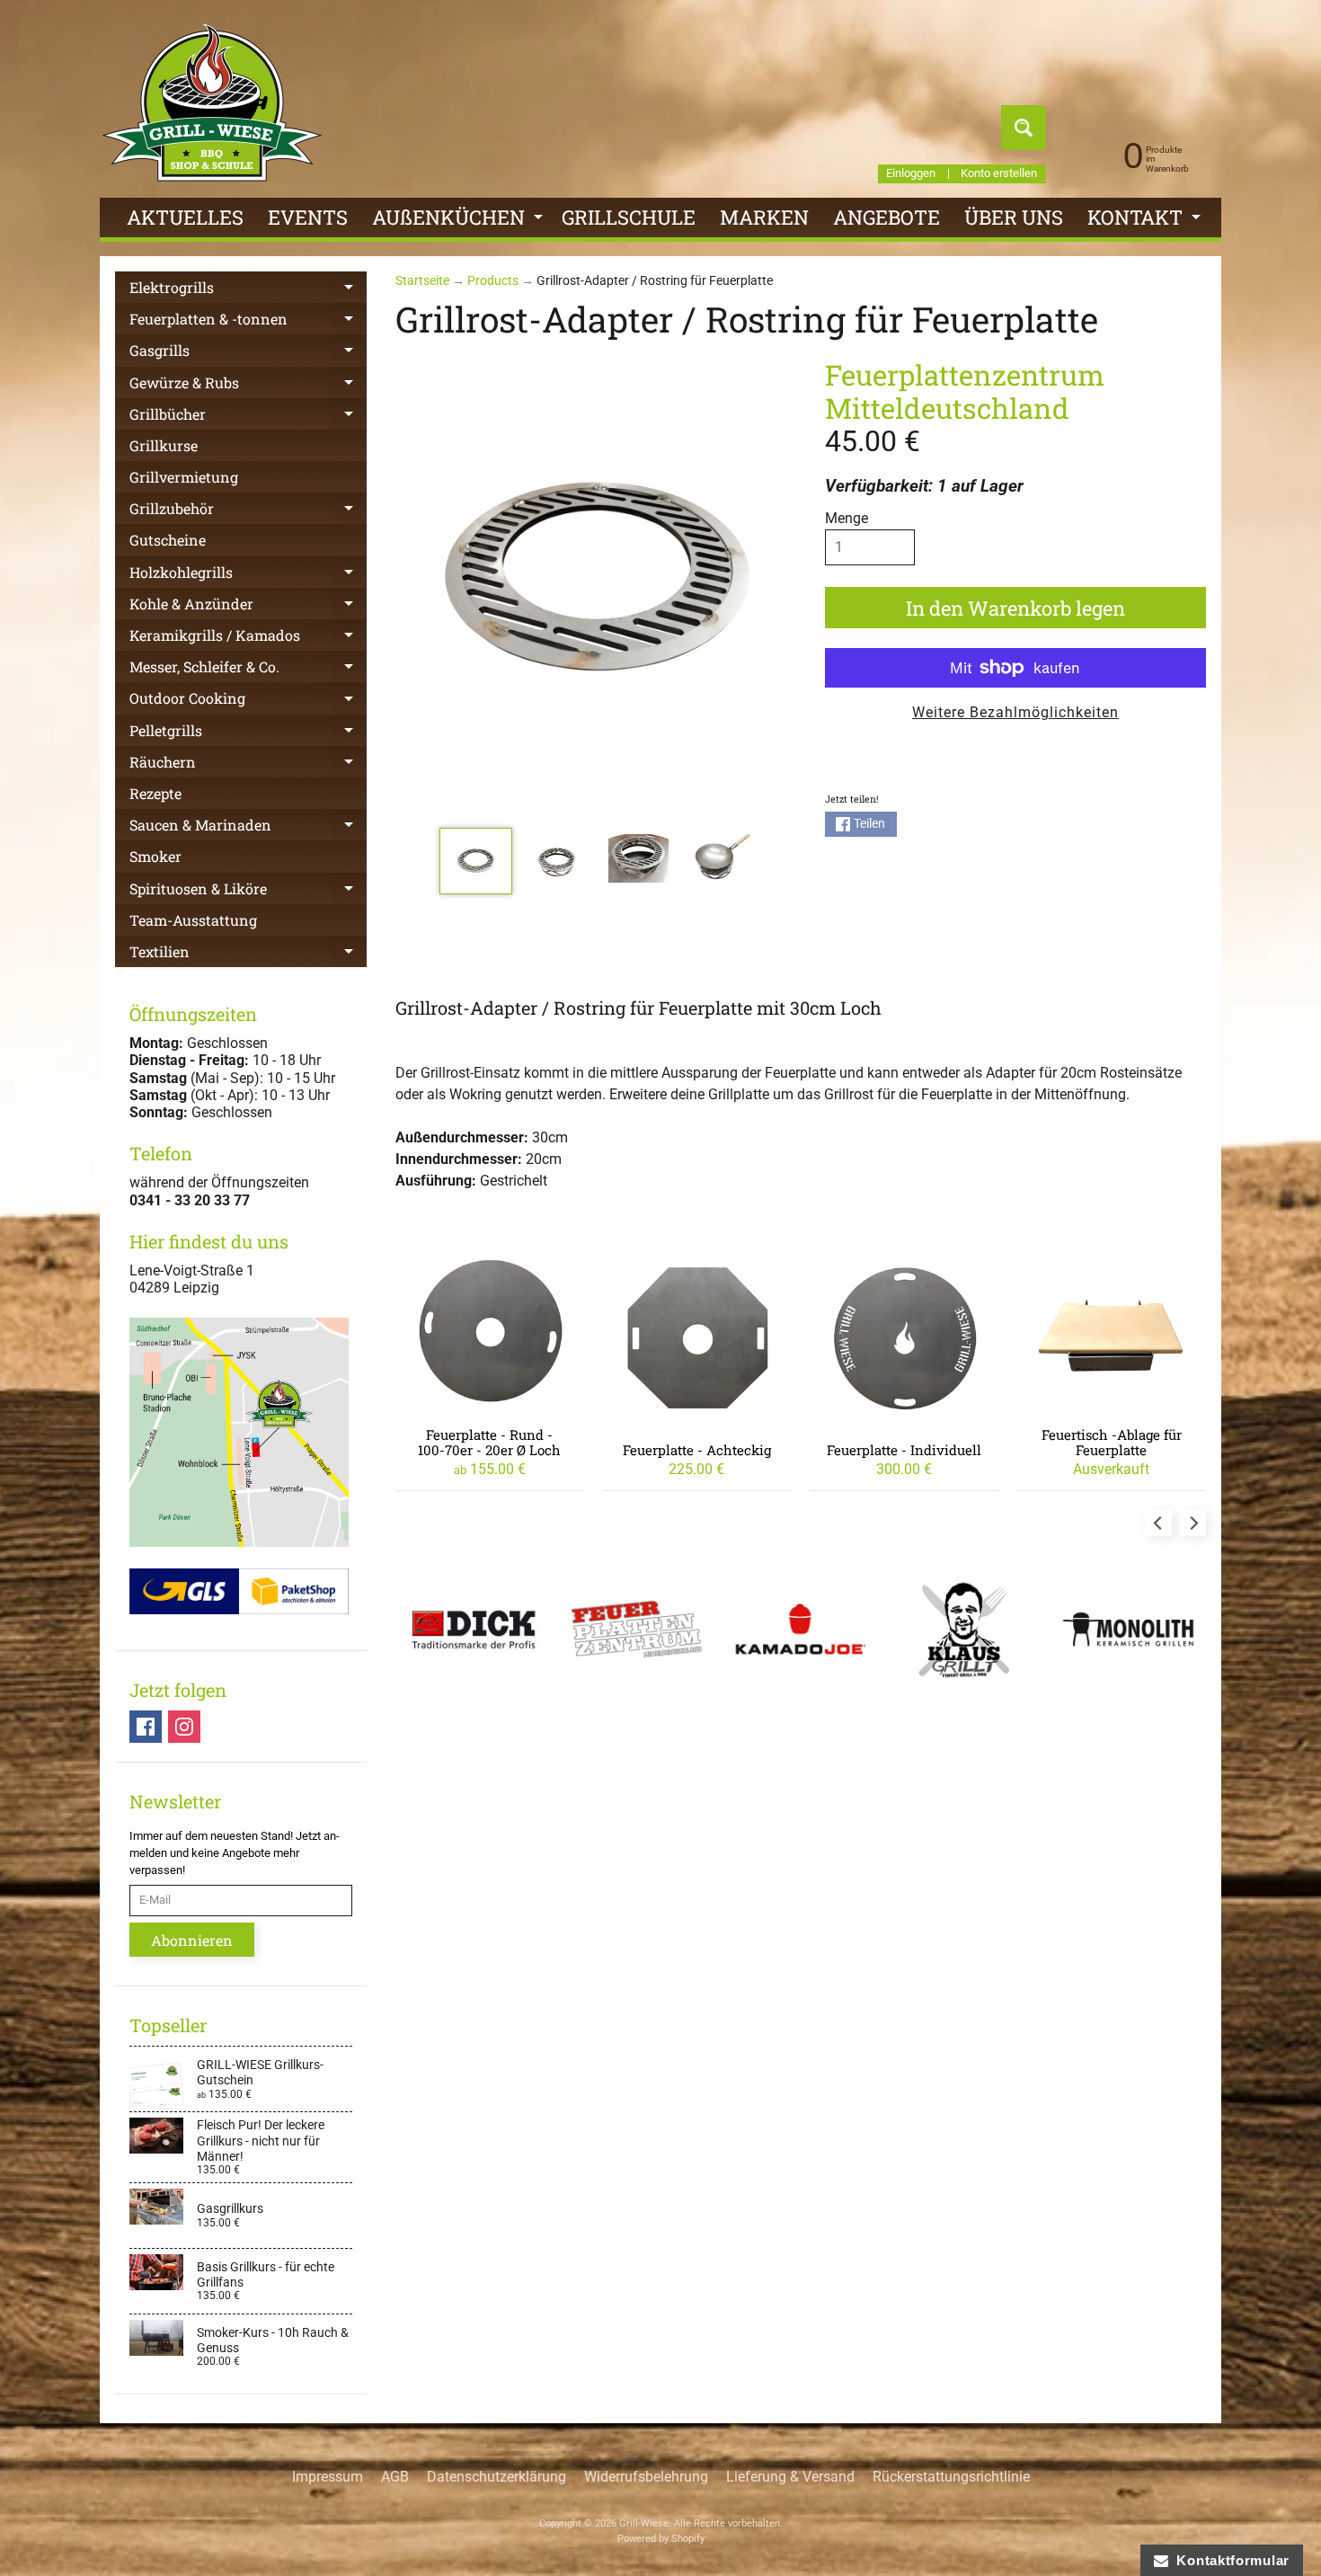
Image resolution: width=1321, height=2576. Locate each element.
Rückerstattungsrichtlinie (951, 2477)
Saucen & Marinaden (248, 828)
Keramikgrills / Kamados (248, 638)
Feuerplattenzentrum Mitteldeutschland (965, 391)
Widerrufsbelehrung (646, 2477)
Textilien (248, 955)
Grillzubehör (248, 511)
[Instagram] (184, 1727)
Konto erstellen (999, 174)
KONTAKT (1146, 221)
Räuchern (248, 765)
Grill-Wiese (644, 2523)
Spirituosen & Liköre (248, 892)
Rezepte (155, 793)
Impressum (328, 2477)
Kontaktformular (1229, 2560)
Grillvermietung (184, 477)
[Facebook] (146, 1727)
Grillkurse (164, 445)
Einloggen (911, 174)
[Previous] (1158, 1523)
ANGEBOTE (887, 217)
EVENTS (308, 217)
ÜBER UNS (1014, 217)
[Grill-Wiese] (212, 102)
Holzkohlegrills (248, 575)
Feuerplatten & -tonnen (248, 322)
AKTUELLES (185, 217)
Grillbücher (248, 417)
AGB (395, 2477)
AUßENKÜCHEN (460, 221)
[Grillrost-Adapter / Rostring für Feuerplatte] (476, 861)
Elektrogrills (248, 290)
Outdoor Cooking (248, 701)
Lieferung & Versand (790, 2477)
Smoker (155, 856)
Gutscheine (168, 540)
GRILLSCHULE (629, 217)
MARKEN (764, 217)
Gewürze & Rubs (248, 386)
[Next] (1192, 1523)
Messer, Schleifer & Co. (248, 670)
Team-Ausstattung (193, 920)
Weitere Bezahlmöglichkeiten (1015, 712)
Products (493, 280)
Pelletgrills (248, 733)
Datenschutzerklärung (496, 2477)
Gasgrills (248, 353)
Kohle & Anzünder (248, 607)
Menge (847, 518)
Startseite (422, 280)
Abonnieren (192, 1940)
